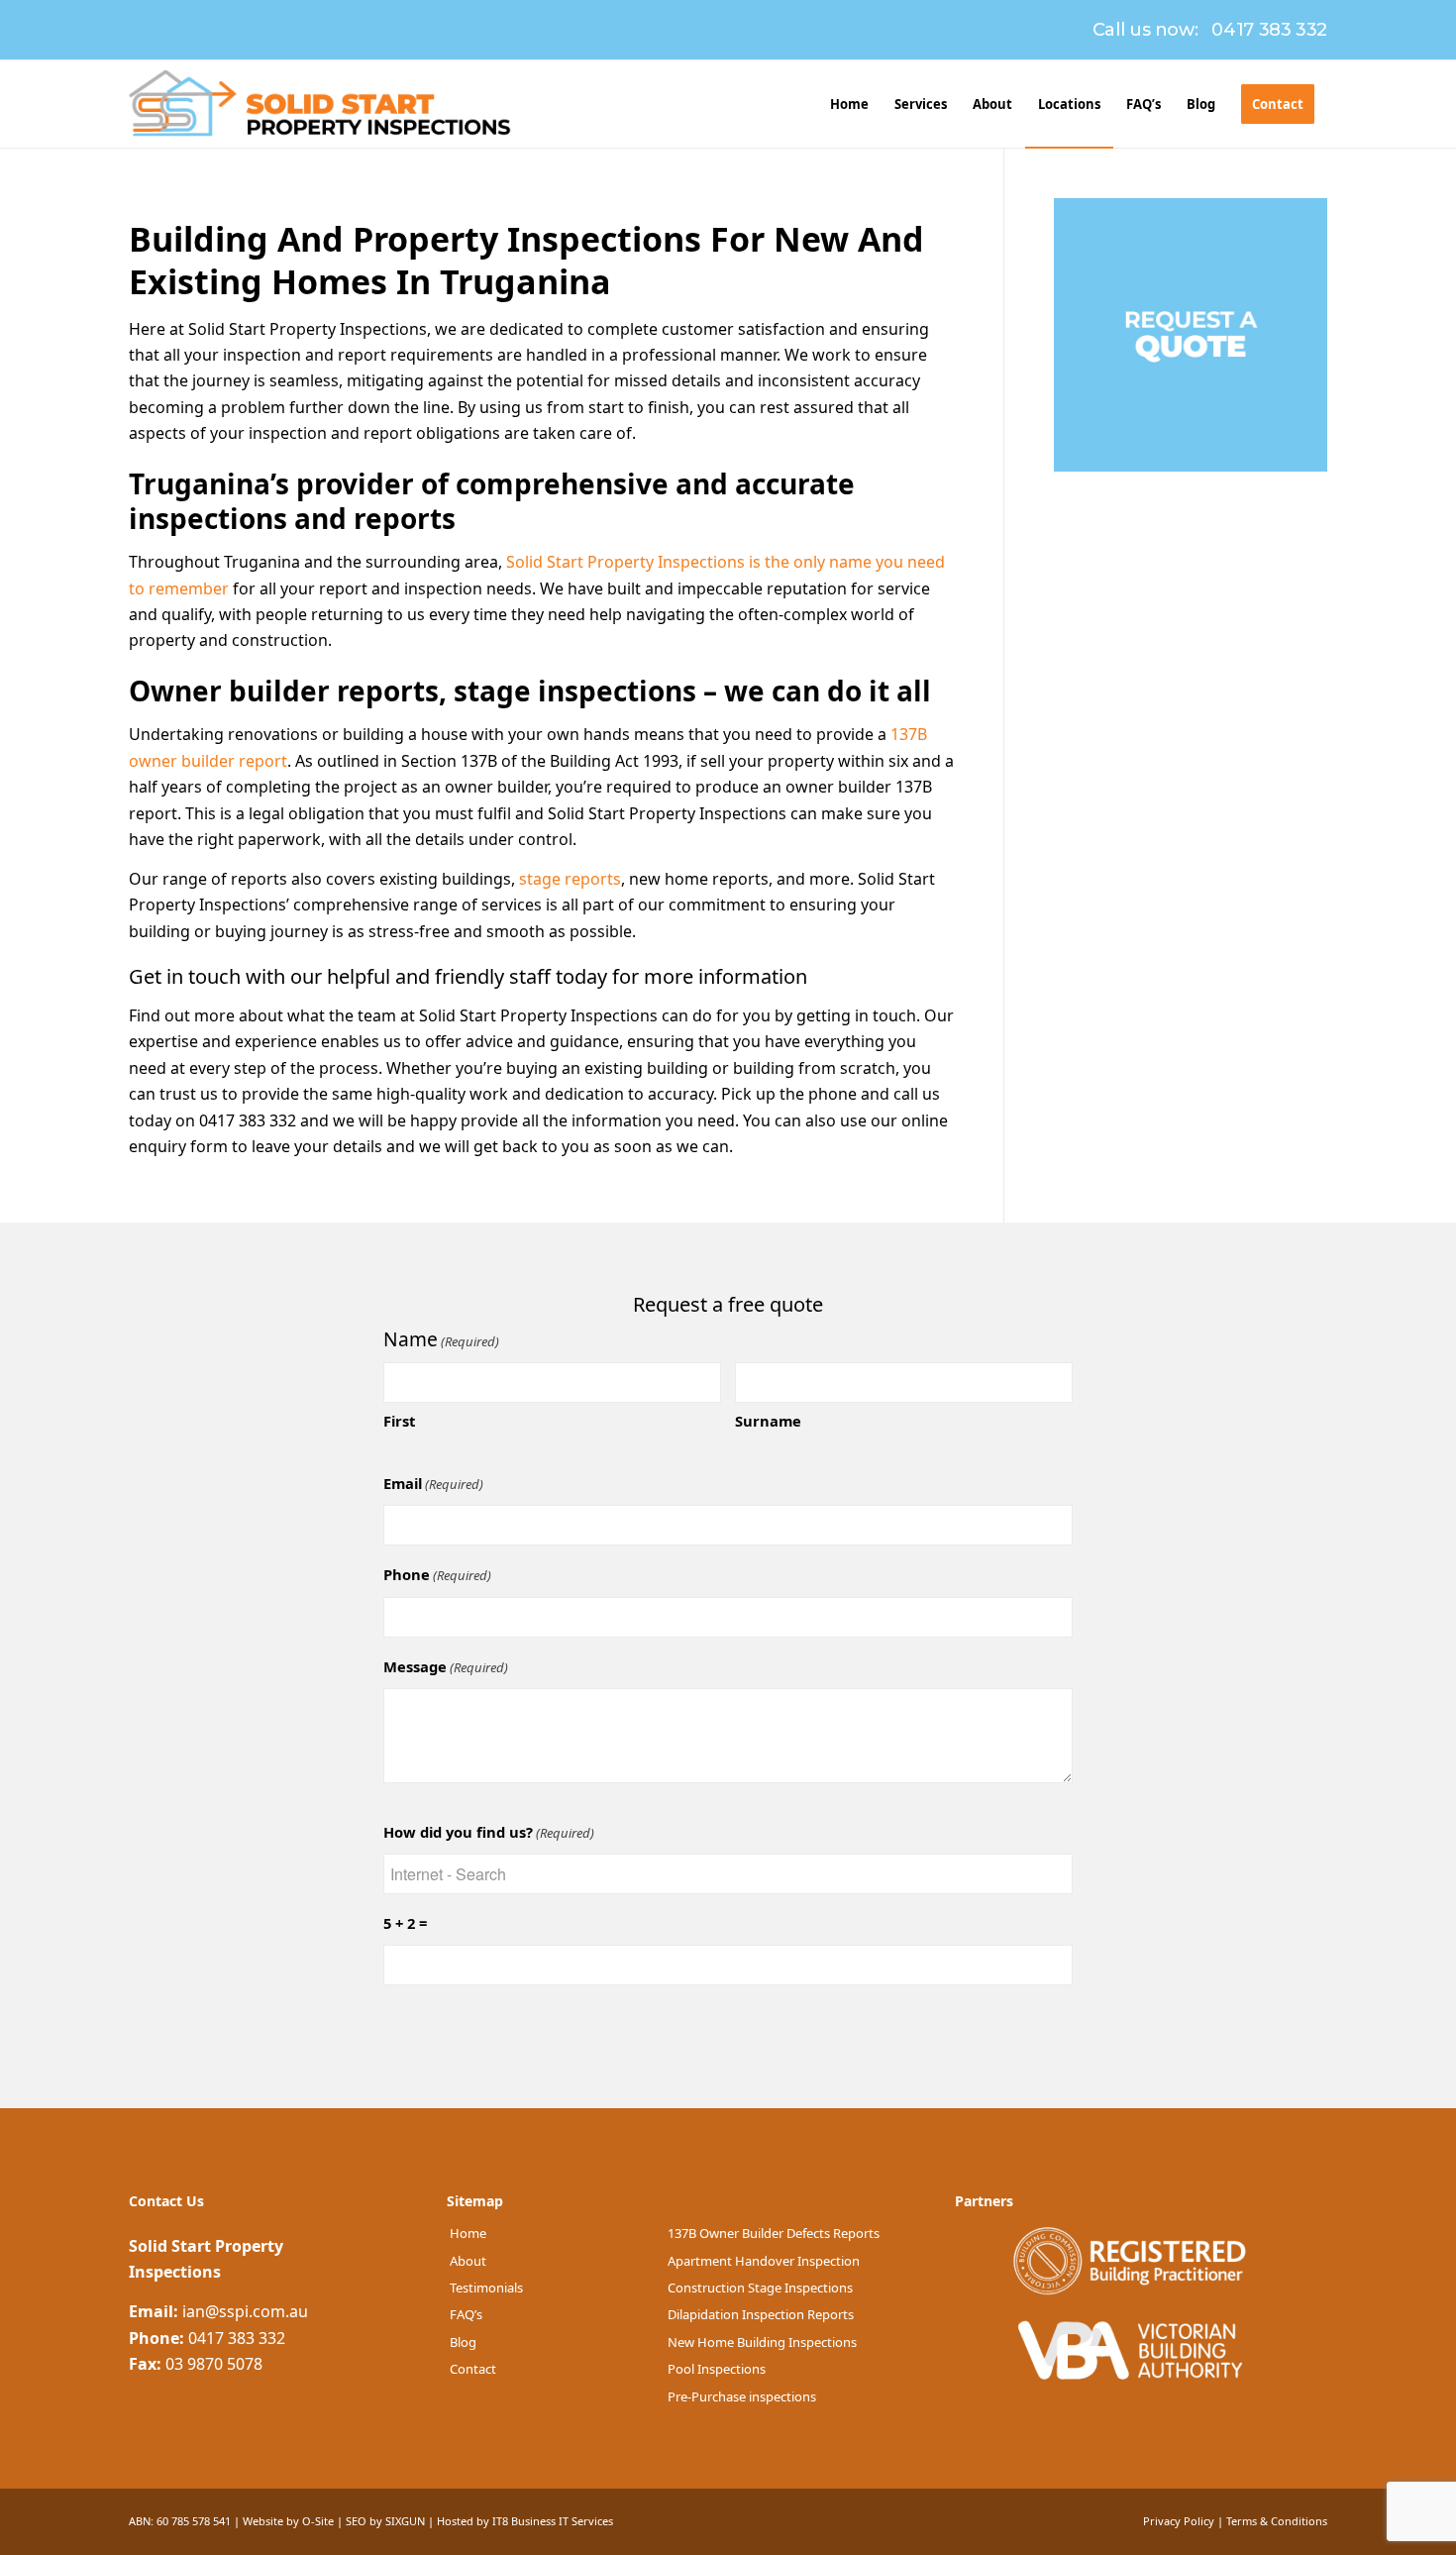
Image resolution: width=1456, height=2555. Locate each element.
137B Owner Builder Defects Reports (774, 2233)
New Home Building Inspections (762, 2342)
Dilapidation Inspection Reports (761, 2314)
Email (433, 1483)
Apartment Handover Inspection (764, 2261)
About (468, 2261)
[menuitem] (849, 104)
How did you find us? (489, 1832)
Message (446, 1666)
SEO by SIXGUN (385, 2521)
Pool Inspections (717, 2369)
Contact (473, 2369)
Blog (463, 2342)
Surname (768, 1421)
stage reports (570, 879)
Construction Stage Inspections (760, 2288)
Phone (437, 1574)
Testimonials (486, 2288)
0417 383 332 (1269, 30)
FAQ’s (466, 2314)
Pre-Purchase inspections (742, 2396)
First (399, 1421)
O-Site (318, 2521)
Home (468, 2233)
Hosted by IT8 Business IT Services (525, 2521)
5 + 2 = (405, 1923)
